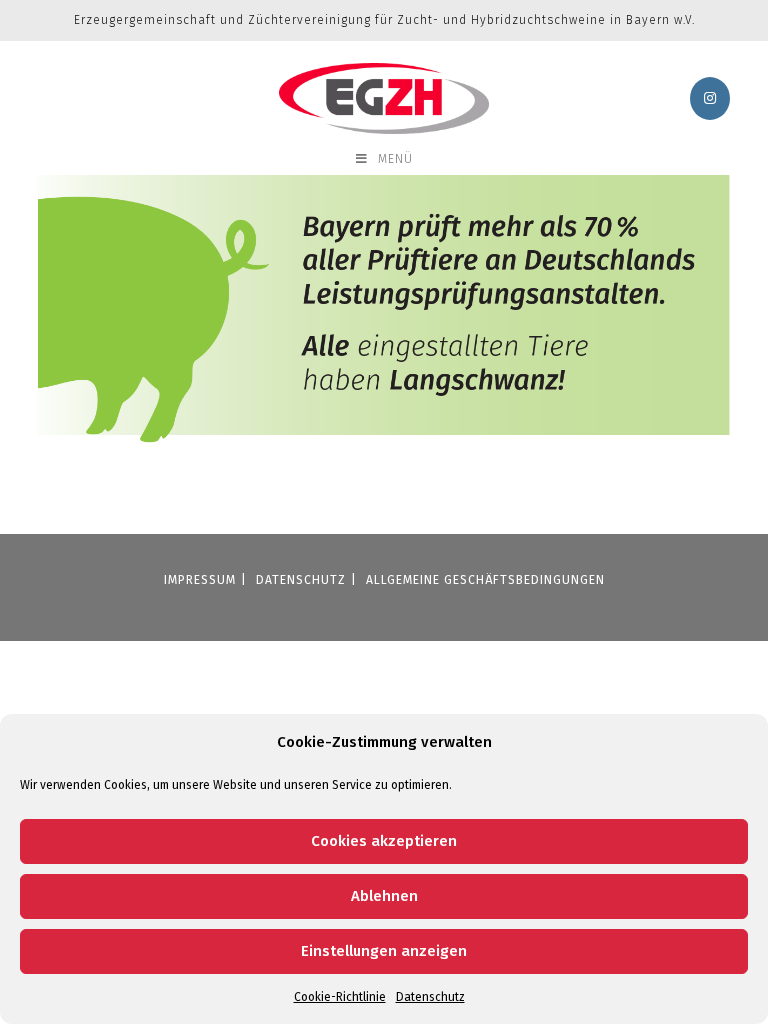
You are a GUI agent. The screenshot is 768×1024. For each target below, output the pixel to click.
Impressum (200, 580)
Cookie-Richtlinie (340, 997)
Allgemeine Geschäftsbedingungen (485, 580)
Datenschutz (430, 997)
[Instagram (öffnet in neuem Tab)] (710, 98)
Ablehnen (384, 896)
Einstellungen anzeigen (384, 951)
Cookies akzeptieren (384, 841)
